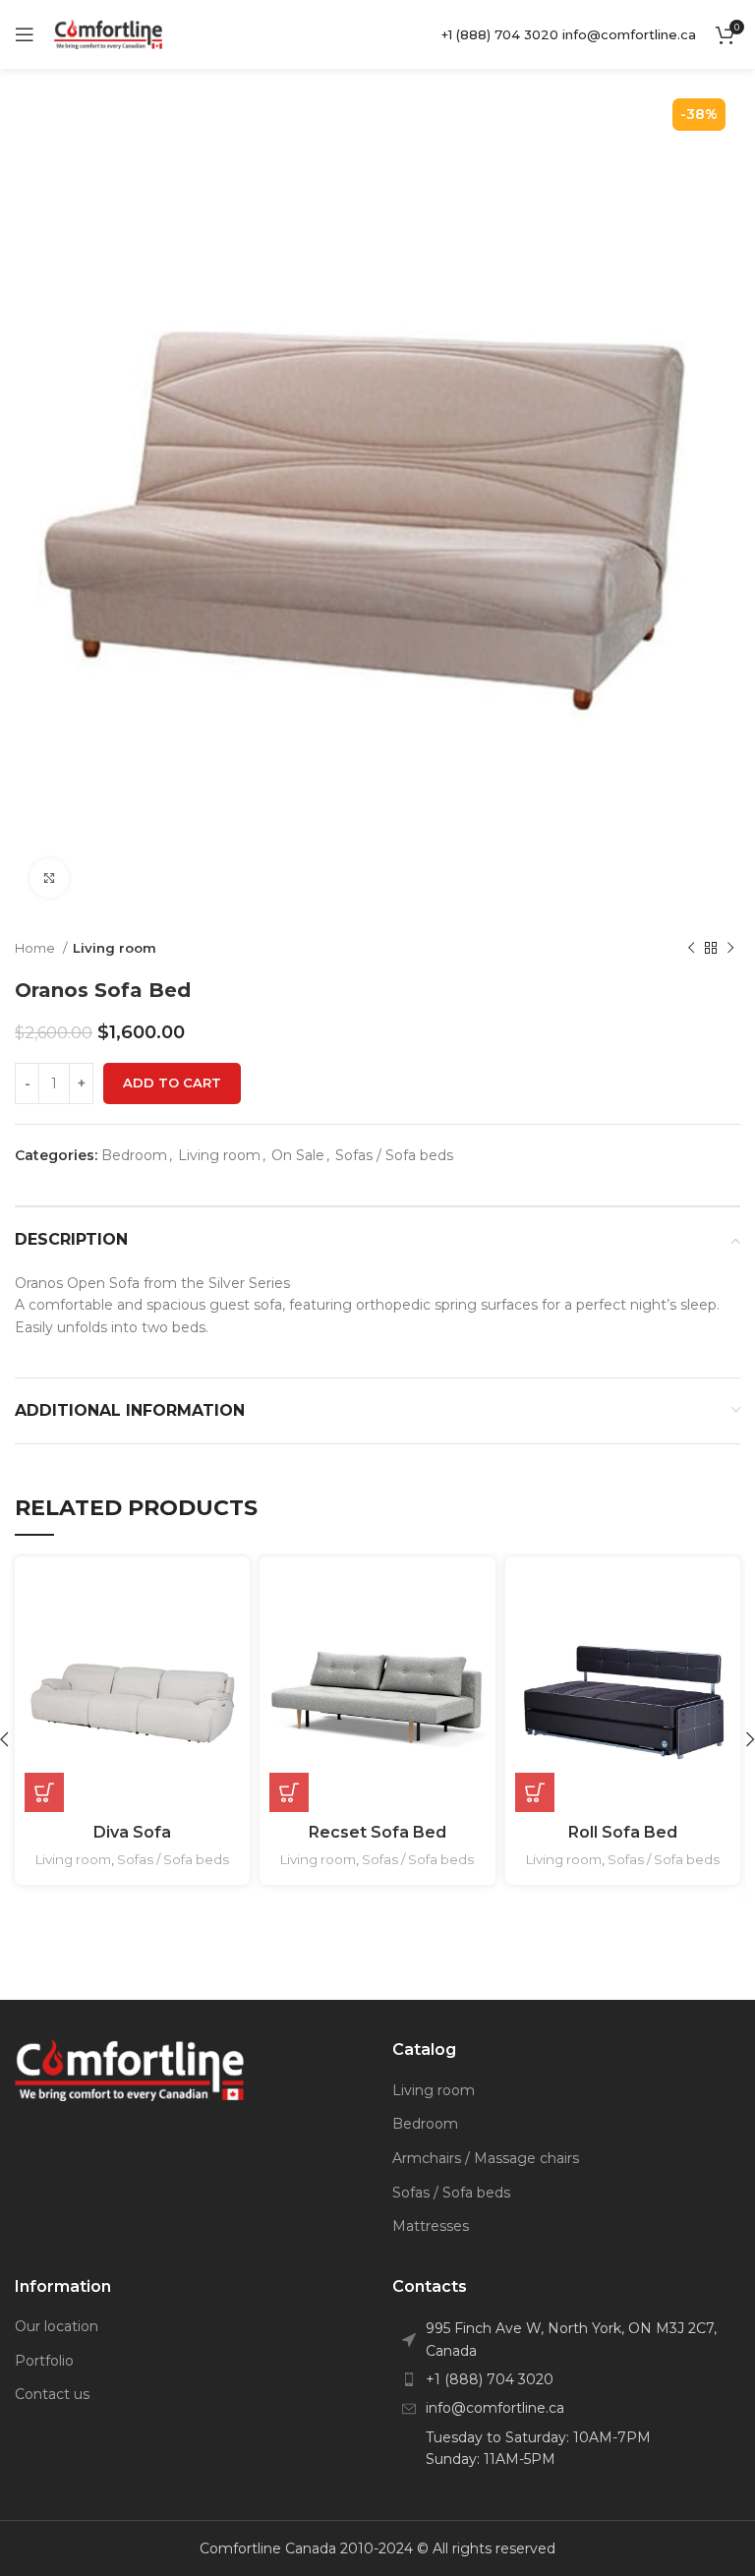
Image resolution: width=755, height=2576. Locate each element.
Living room (115, 948)
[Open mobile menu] (25, 34)
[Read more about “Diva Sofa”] (44, 1792)
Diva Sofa (132, 1832)
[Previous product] (691, 948)
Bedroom (134, 1155)
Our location (57, 2326)
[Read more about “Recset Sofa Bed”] (289, 1792)
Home (36, 948)
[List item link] (566, 2379)
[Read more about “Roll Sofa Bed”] (535, 1792)
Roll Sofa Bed (623, 1832)
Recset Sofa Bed (377, 1832)
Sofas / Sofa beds (394, 1155)
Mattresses (431, 2226)
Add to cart (172, 1083)
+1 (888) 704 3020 (500, 34)
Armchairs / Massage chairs (486, 2158)
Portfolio (44, 2361)
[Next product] (730, 948)
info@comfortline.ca (629, 34)
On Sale (298, 1155)
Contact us (52, 2394)
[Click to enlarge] (49, 878)
